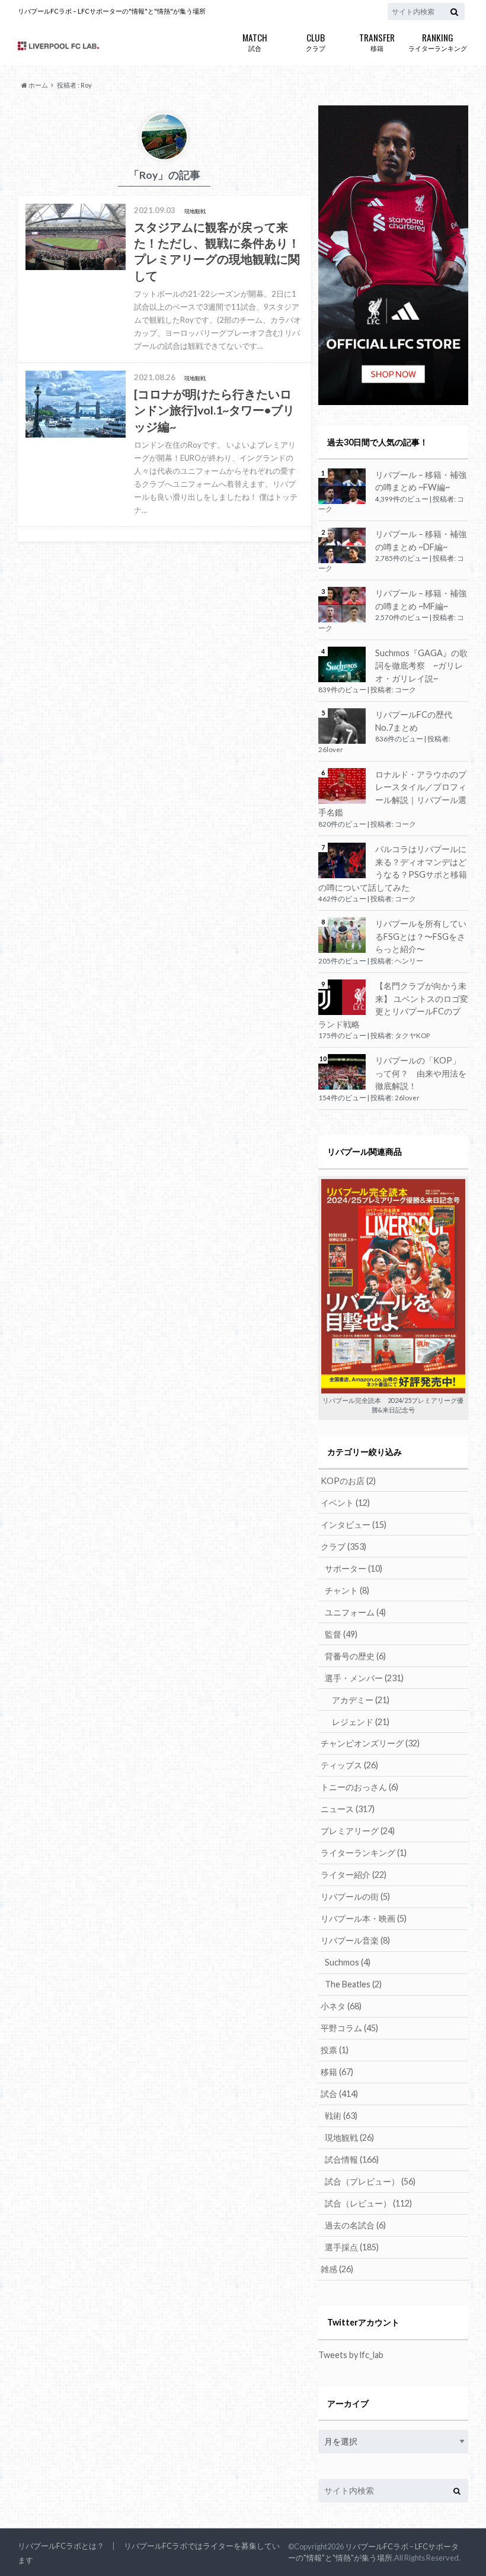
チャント (347, 1590)
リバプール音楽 (355, 1940)
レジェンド (361, 1722)
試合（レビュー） (368, 2203)
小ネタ (341, 2006)
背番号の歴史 (355, 1656)
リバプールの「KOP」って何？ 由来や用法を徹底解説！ (421, 1073)
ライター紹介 (354, 1875)
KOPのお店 (348, 1481)
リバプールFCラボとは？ (61, 2546)
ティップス (349, 1765)
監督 (341, 1634)
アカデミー (361, 1700)
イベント (345, 1503)
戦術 (341, 2116)
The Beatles (353, 1984)
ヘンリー (409, 961)
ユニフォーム (355, 1612)
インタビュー (354, 1525)
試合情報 (352, 2159)
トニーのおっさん (359, 1787)
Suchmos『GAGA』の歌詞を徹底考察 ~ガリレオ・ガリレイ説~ (421, 666)
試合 (255, 41)
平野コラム (349, 2028)
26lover (331, 749)
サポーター (354, 1568)
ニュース (348, 1809)
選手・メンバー (364, 1678)
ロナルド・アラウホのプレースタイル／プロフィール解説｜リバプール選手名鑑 (392, 794)
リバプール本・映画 (364, 1918)
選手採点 (352, 2247)
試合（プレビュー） (370, 2181)
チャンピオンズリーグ (370, 1743)
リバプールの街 (355, 1896)
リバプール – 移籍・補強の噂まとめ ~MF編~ (421, 600)
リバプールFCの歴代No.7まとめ (414, 721)
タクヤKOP (412, 1035)
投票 (335, 2050)
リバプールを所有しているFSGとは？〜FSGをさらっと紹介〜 (421, 936)
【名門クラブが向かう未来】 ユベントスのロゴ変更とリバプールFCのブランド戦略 (393, 1005)
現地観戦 (349, 2137)
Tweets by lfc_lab (351, 2355)
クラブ (316, 41)
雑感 (337, 2269)
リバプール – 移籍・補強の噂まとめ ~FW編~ (421, 481)
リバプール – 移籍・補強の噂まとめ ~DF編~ (421, 540)
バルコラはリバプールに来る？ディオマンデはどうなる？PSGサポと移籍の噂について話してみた (393, 868)
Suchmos (348, 1962)
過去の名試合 (355, 2225)
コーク (405, 690)
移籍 (377, 41)
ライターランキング (438, 41)
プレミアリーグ (358, 1831)
